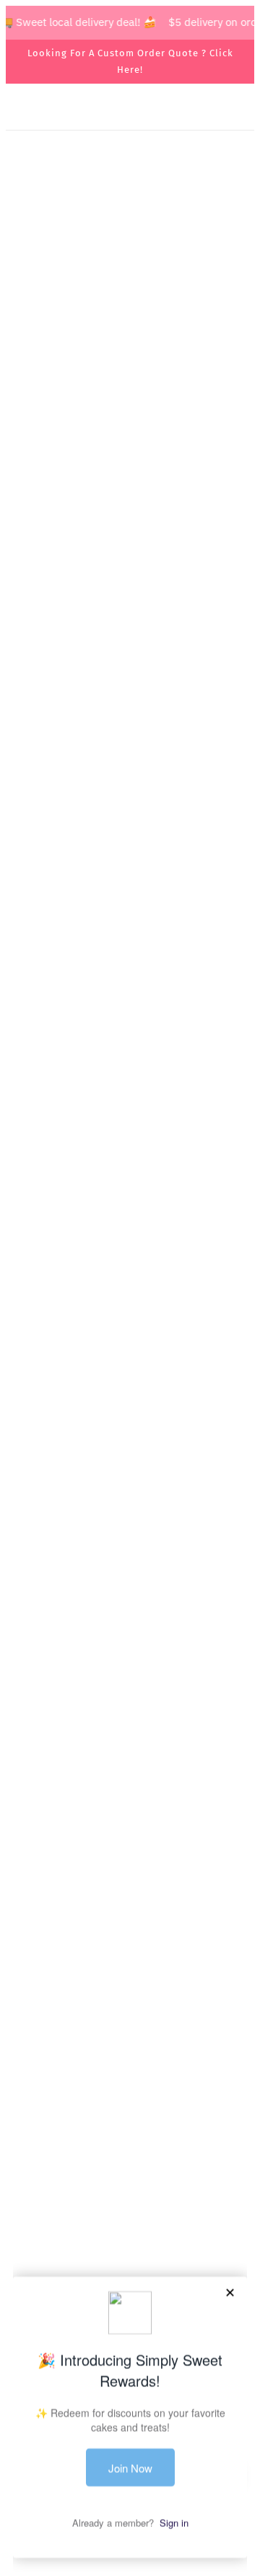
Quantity (42, 1600)
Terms (130, 2160)
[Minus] (32, 1628)
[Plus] (95, 1628)
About (130, 2116)
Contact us (130, 2139)
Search (130, 2095)
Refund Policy (130, 2204)
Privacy (130, 2183)
